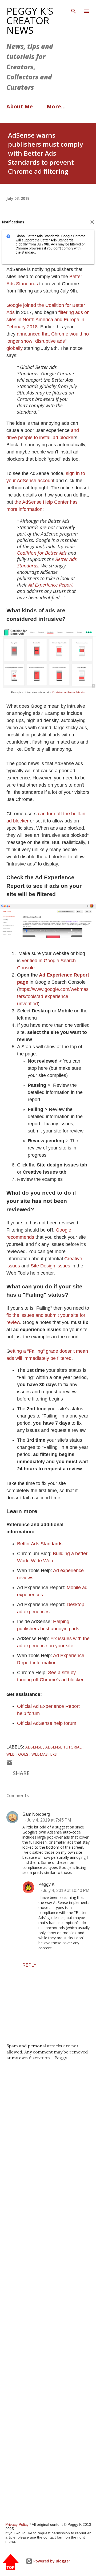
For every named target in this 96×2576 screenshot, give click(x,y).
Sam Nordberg (36, 1814)
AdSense (34, 1747)
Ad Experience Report (51, 585)
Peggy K (47, 1884)
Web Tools (18, 1754)
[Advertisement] (48, 2290)
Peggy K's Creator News (30, 21)
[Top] (11, 2562)
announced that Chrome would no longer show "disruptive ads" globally (48, 341)
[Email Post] (10, 1764)
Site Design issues (50, 1266)
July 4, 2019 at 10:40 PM (66, 1890)
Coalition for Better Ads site (69, 692)
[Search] (74, 10)
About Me (20, 106)
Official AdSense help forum (47, 1723)
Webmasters (44, 1754)
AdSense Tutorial (64, 1747)
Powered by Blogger (51, 2561)
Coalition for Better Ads (42, 553)
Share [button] (21, 1773)
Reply (29, 1965)
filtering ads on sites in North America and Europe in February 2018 (48, 320)
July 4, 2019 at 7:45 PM (49, 1820)
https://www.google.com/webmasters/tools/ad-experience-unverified (53, 996)
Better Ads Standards (40, 1544)
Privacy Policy (17, 2524)
